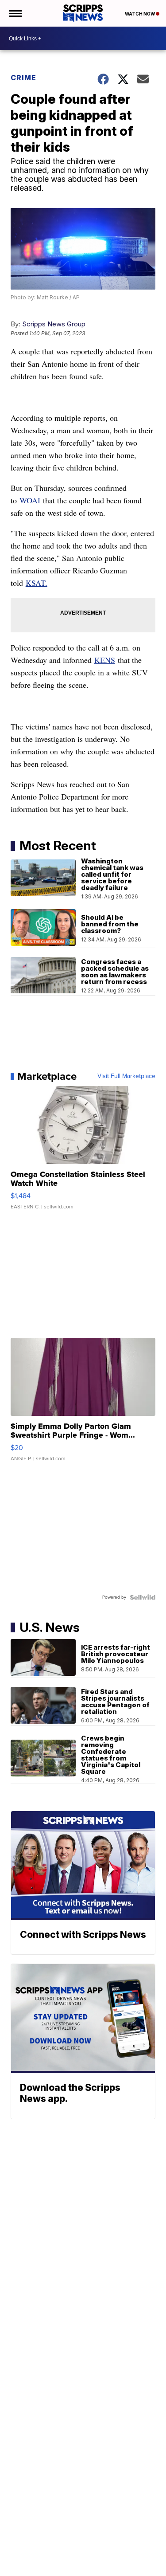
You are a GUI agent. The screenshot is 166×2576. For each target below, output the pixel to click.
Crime (23, 78)
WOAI (30, 500)
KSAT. (37, 583)
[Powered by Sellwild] (143, 1597)
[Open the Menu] (15, 13)
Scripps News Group (54, 324)
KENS (105, 660)
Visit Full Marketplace (126, 1076)
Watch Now (140, 14)
